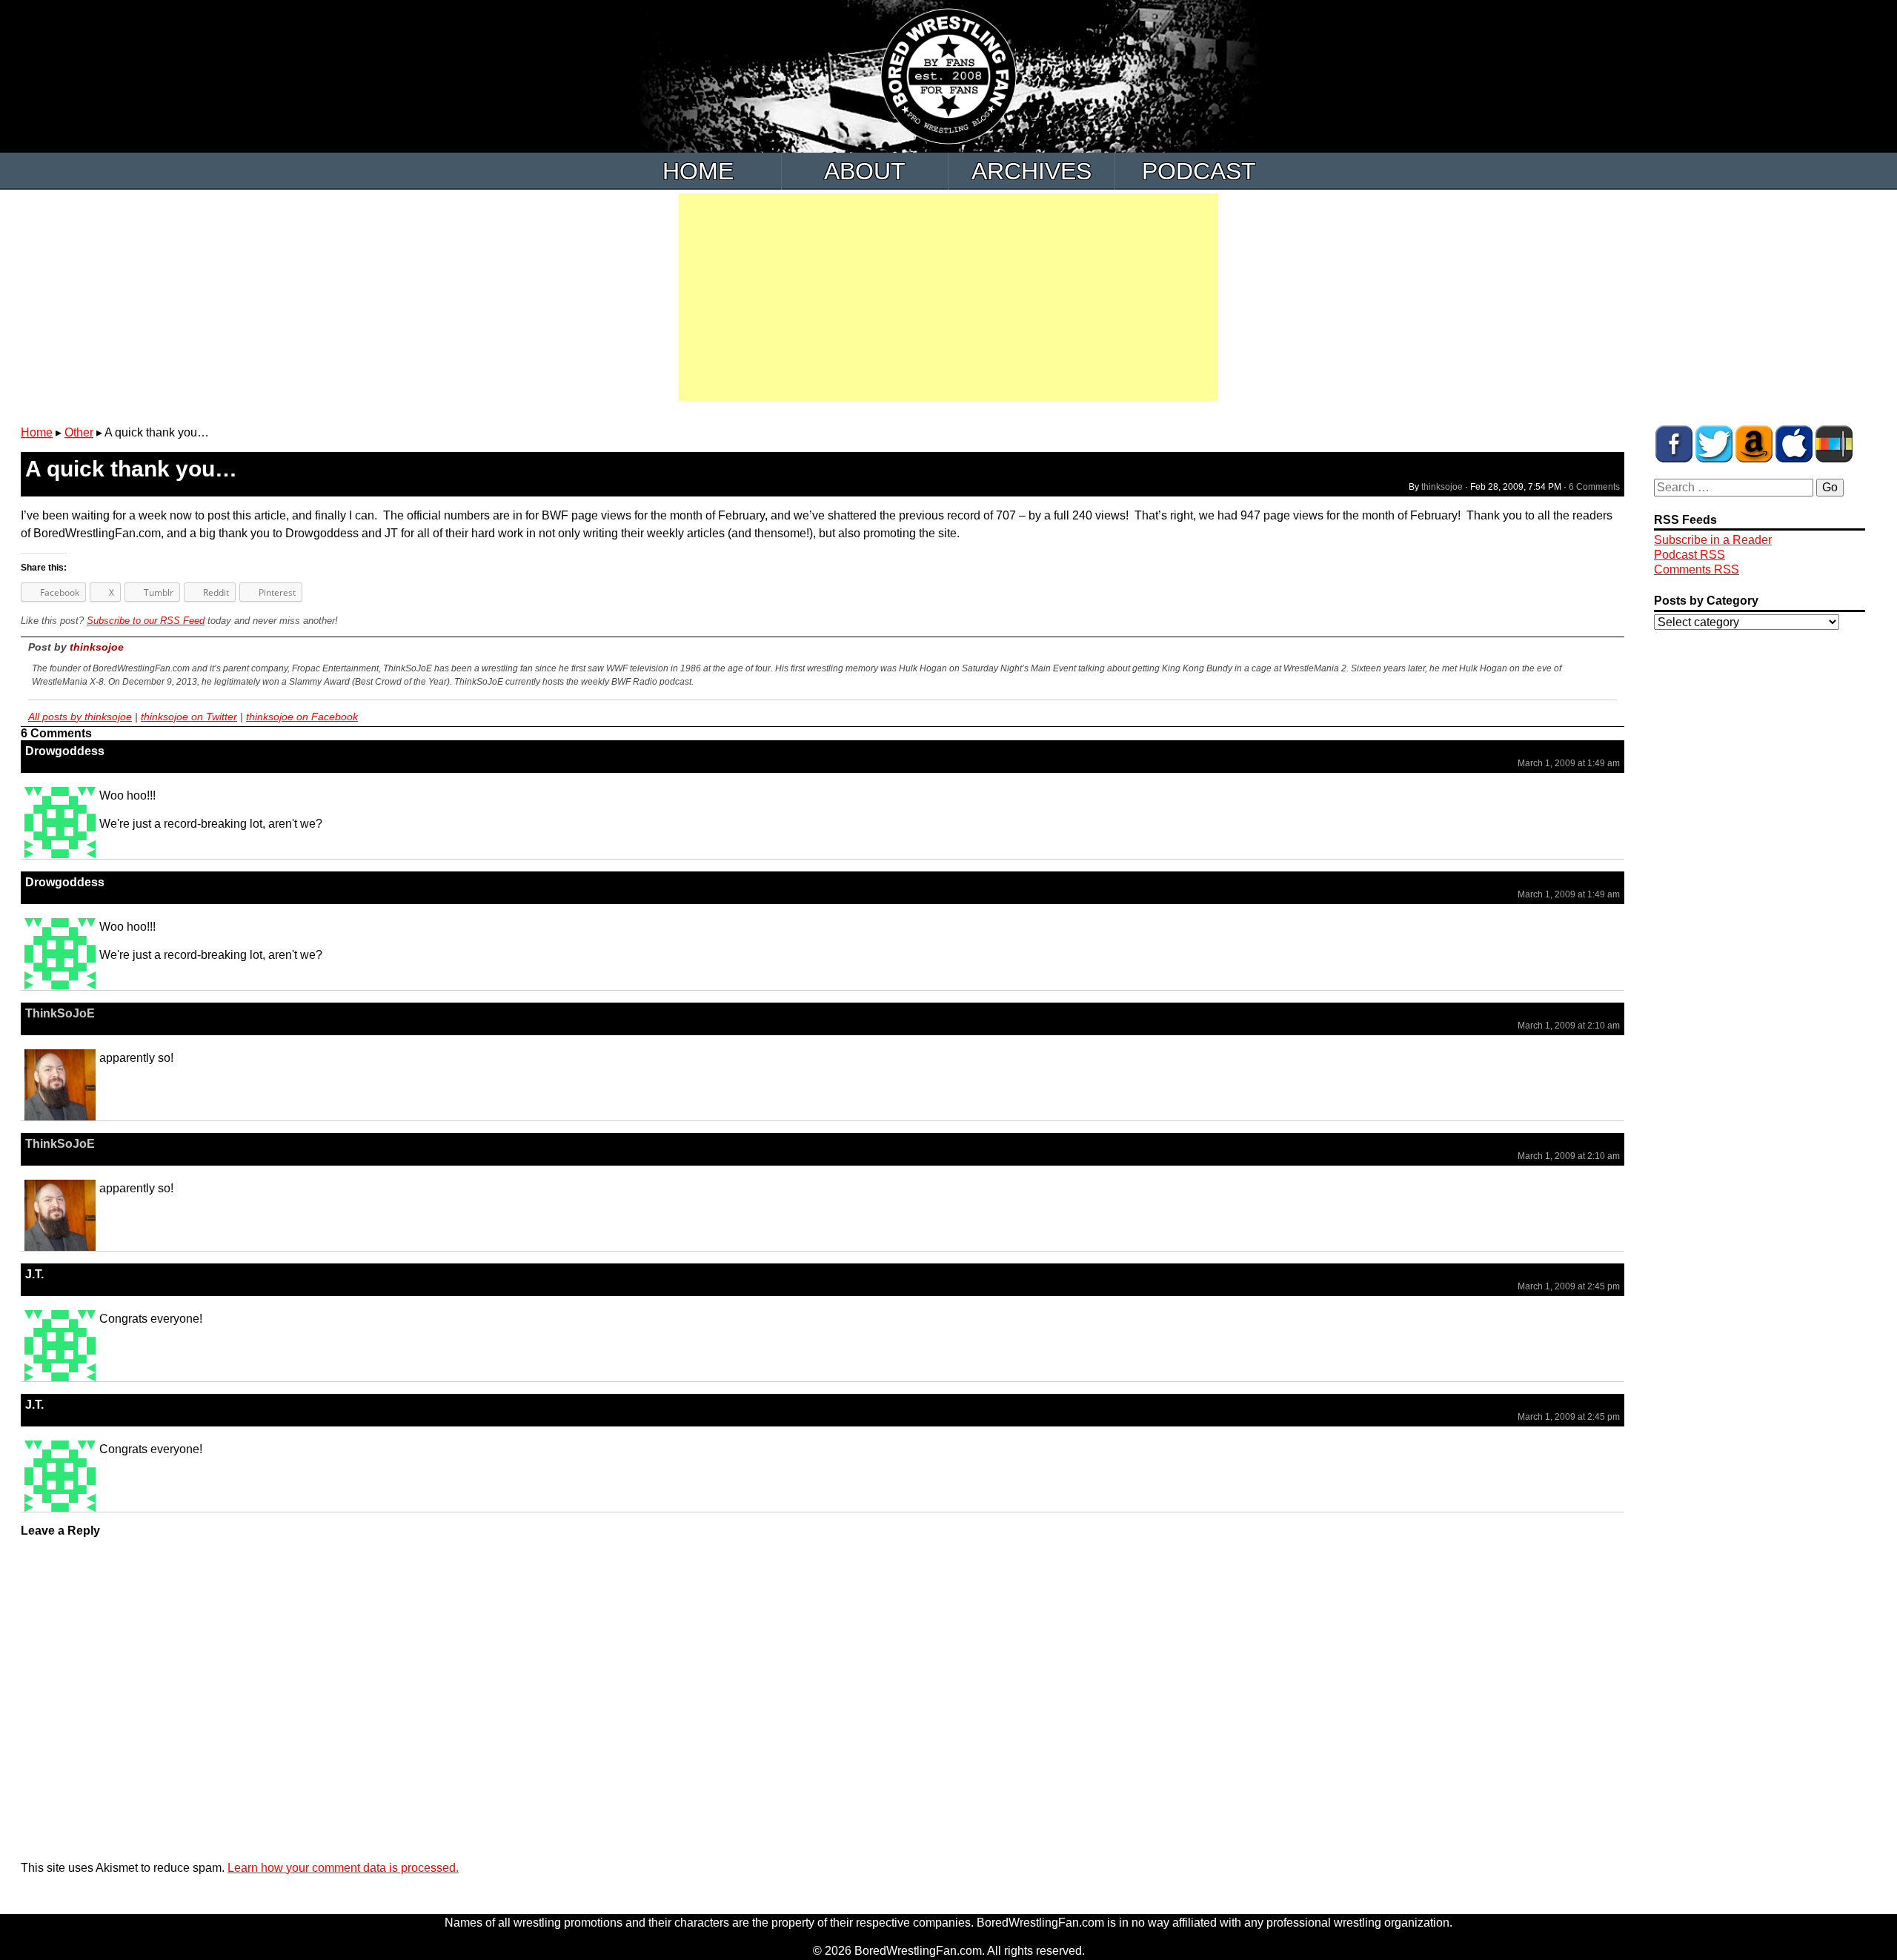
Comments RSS (1697, 569)
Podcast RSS (1690, 555)
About (865, 171)
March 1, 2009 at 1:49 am (1569, 763)
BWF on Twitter (1714, 444)
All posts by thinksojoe (80, 717)
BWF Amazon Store (1754, 444)
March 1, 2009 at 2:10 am (1569, 1026)
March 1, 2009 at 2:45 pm (1569, 1286)
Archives (1031, 171)
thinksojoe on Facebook (302, 717)
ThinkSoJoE (60, 1013)
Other (79, 432)
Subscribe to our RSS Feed (146, 621)
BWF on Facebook (1674, 444)
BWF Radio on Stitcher (1834, 444)
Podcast (1199, 171)
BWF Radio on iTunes (1794, 444)
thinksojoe (1442, 487)
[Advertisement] (948, 297)
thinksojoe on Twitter (189, 717)
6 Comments (1594, 487)
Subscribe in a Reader (1713, 540)
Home (698, 171)
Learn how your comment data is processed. (343, 1868)
